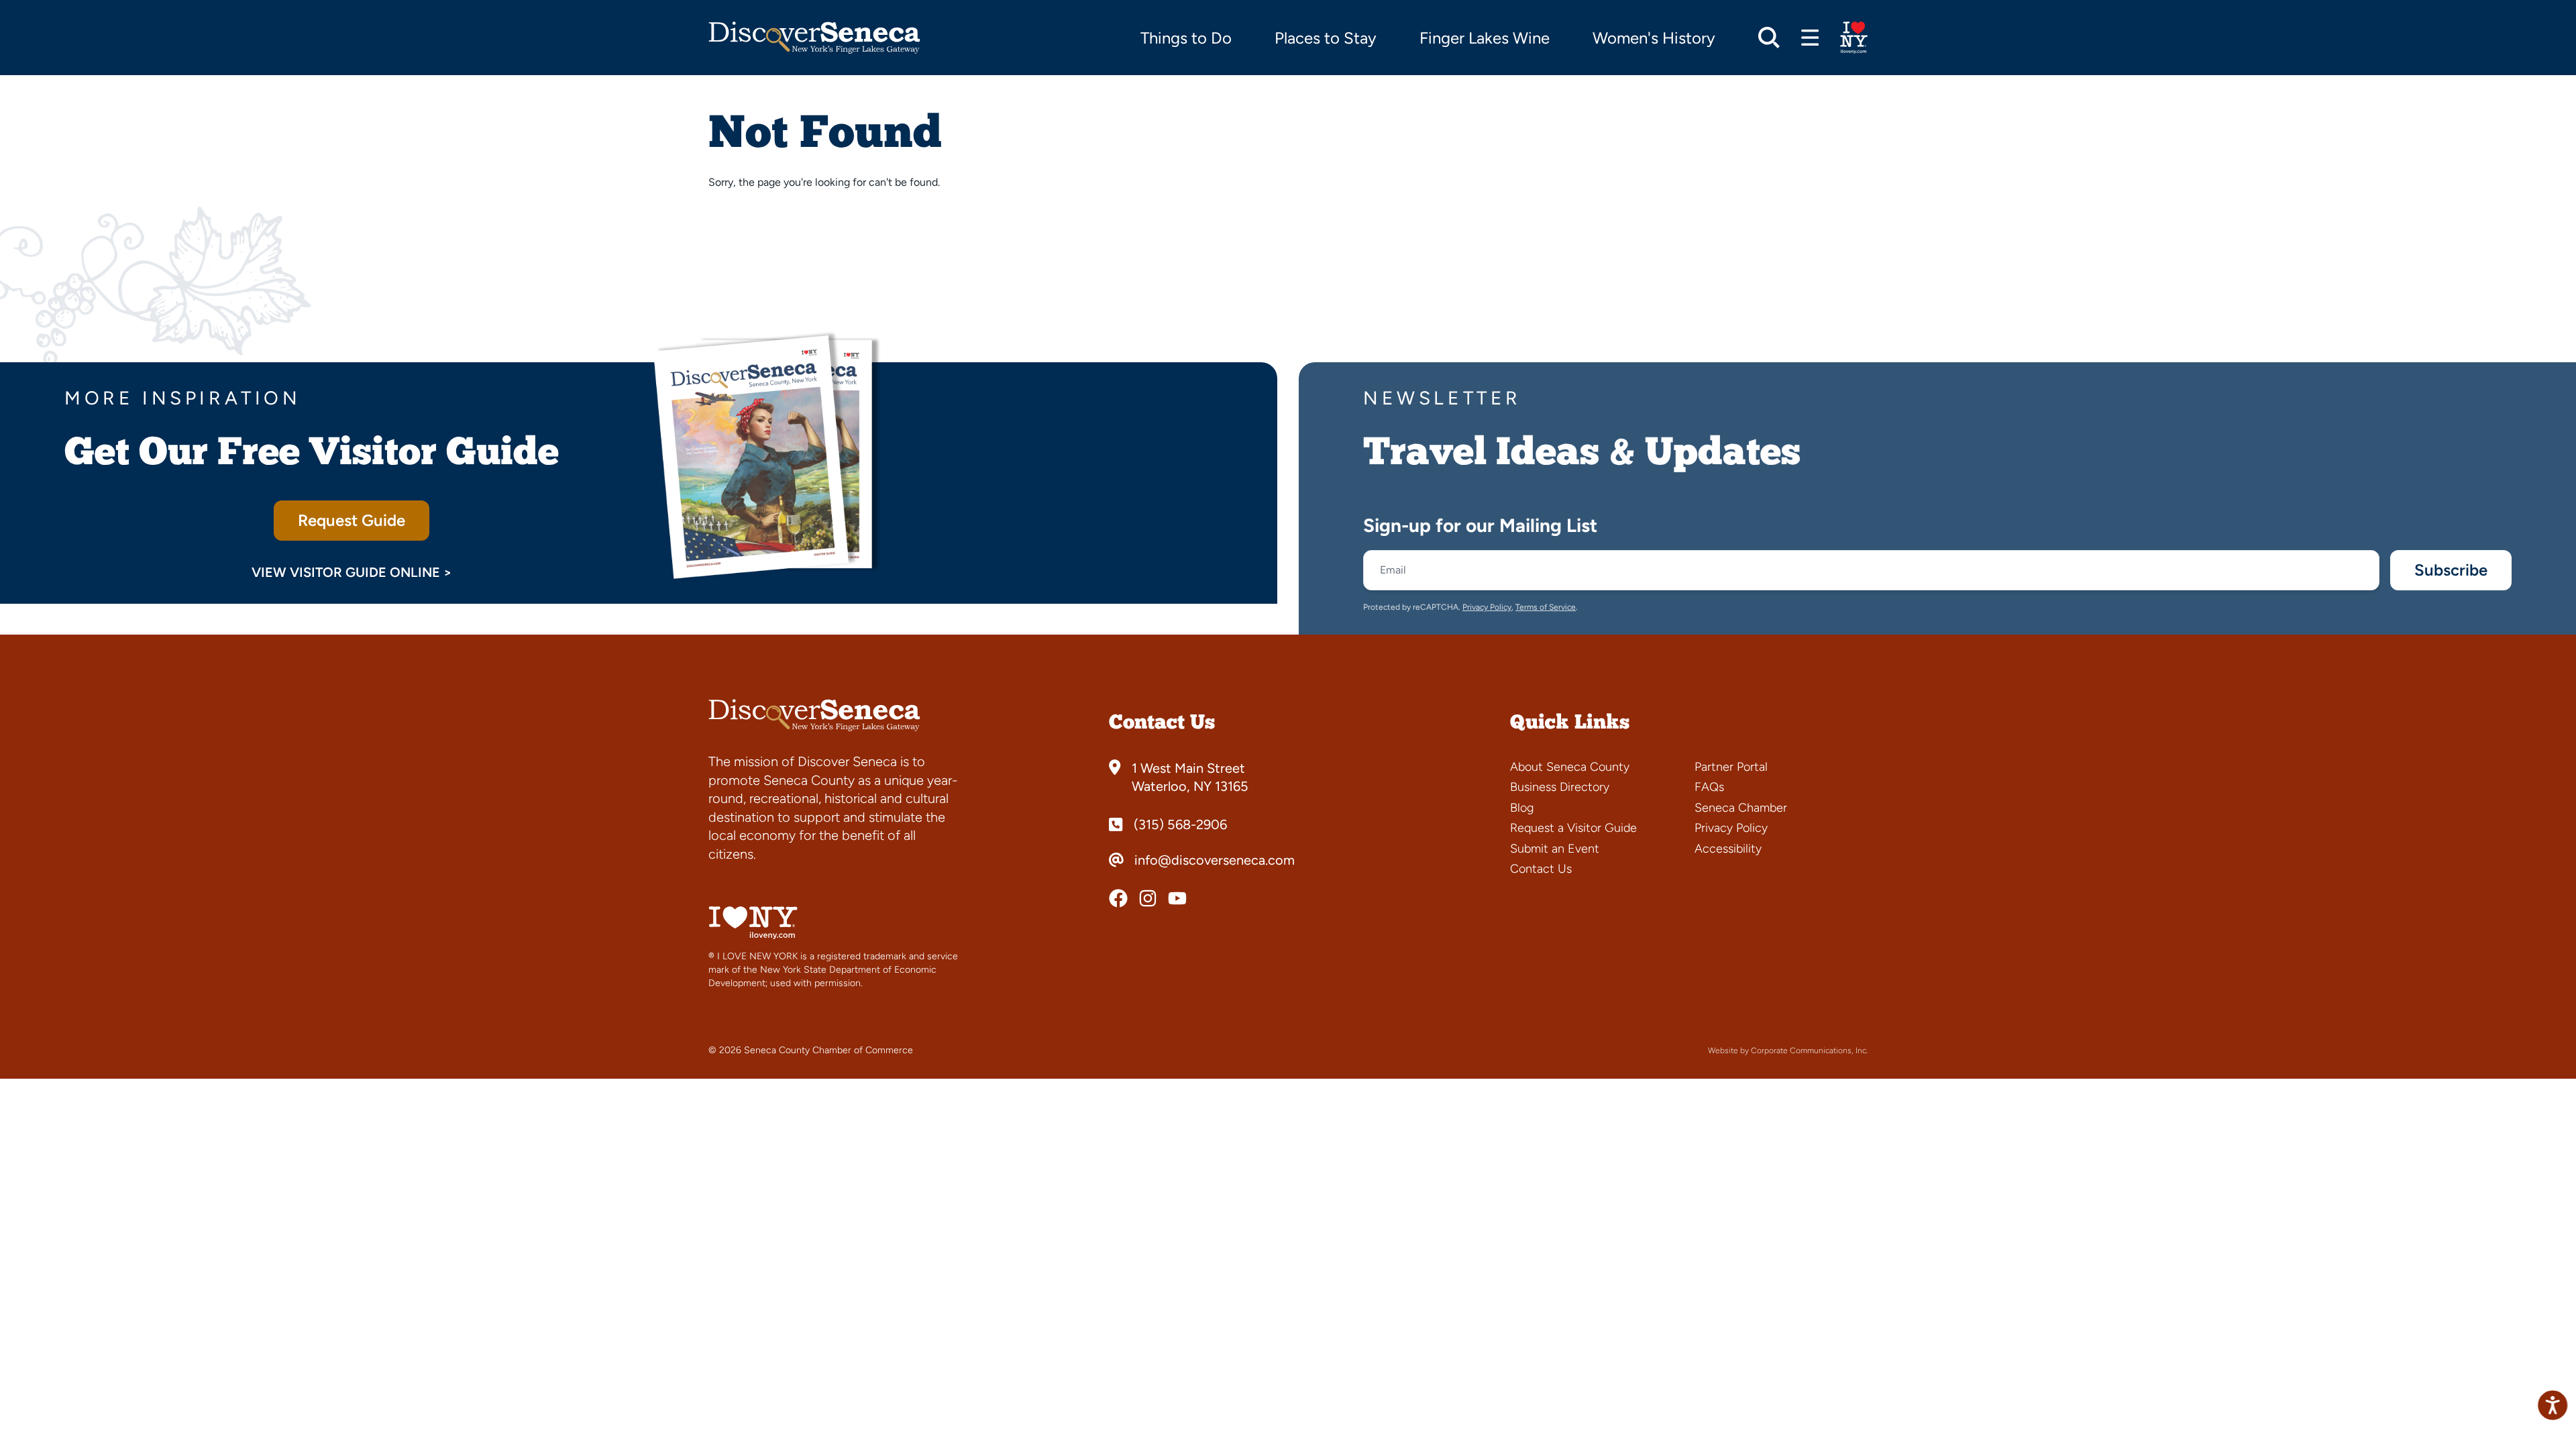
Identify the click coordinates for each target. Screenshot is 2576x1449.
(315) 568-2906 (1180, 824)
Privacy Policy (1487, 607)
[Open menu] (1810, 38)
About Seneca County (1570, 767)
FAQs (1709, 787)
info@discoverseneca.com (1215, 860)
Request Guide (352, 520)
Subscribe (2451, 570)
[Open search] (1769, 38)
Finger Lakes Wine (1485, 38)
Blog (1522, 808)
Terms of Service (1546, 607)
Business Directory (1560, 787)
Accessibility (1728, 849)
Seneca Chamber (1741, 808)
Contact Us (1541, 869)
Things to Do (1186, 38)
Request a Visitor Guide (1573, 828)
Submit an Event (1555, 849)
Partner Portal (1731, 767)
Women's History (1654, 38)
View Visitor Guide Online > (352, 572)
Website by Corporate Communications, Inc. (1788, 1051)
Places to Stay (1326, 38)
